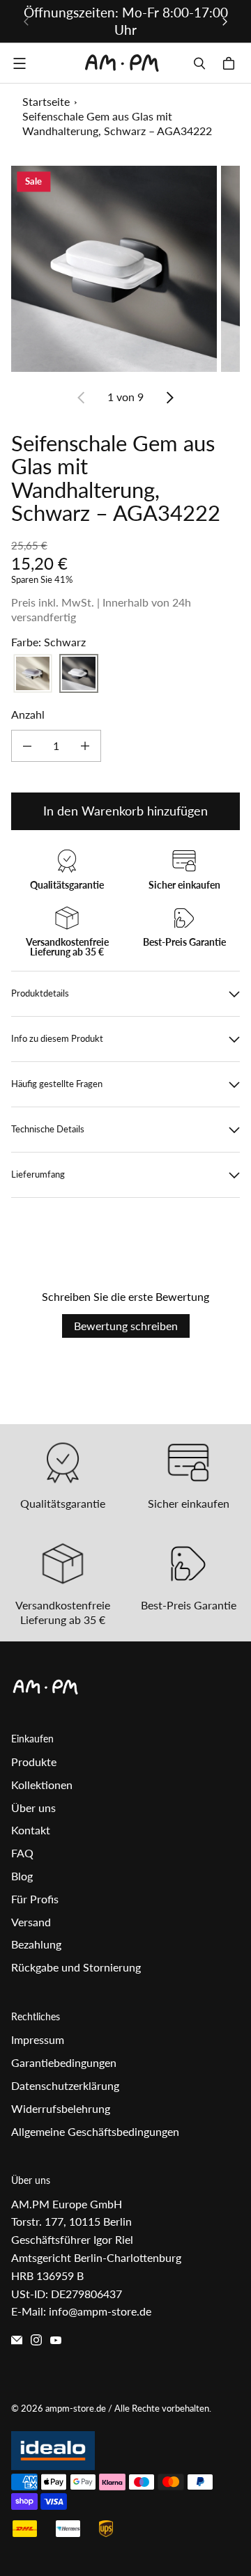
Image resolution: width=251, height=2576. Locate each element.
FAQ (22, 1853)
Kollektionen (42, 1785)
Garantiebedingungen (64, 2062)
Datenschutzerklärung (65, 2085)
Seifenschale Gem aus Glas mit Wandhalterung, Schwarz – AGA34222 (117, 123)
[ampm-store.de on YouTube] (56, 2340)
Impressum (38, 2039)
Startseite (46, 101)
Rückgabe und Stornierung (76, 1967)
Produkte (34, 1762)
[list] (125, 268)
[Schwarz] (79, 673)
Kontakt (31, 1830)
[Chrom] (33, 673)
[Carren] (231, 63)
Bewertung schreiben (126, 1326)
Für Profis (35, 1899)
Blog (22, 1876)
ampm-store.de (76, 2408)
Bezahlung (36, 1944)
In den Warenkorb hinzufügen (125, 811)
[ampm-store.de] (122, 63)
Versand (31, 1922)
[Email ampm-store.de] (17, 2340)
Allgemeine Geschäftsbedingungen (95, 2131)
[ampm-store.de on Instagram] (36, 2340)
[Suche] (199, 63)
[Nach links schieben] (26, 22)
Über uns (33, 1808)
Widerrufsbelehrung (61, 2108)
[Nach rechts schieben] (225, 22)
